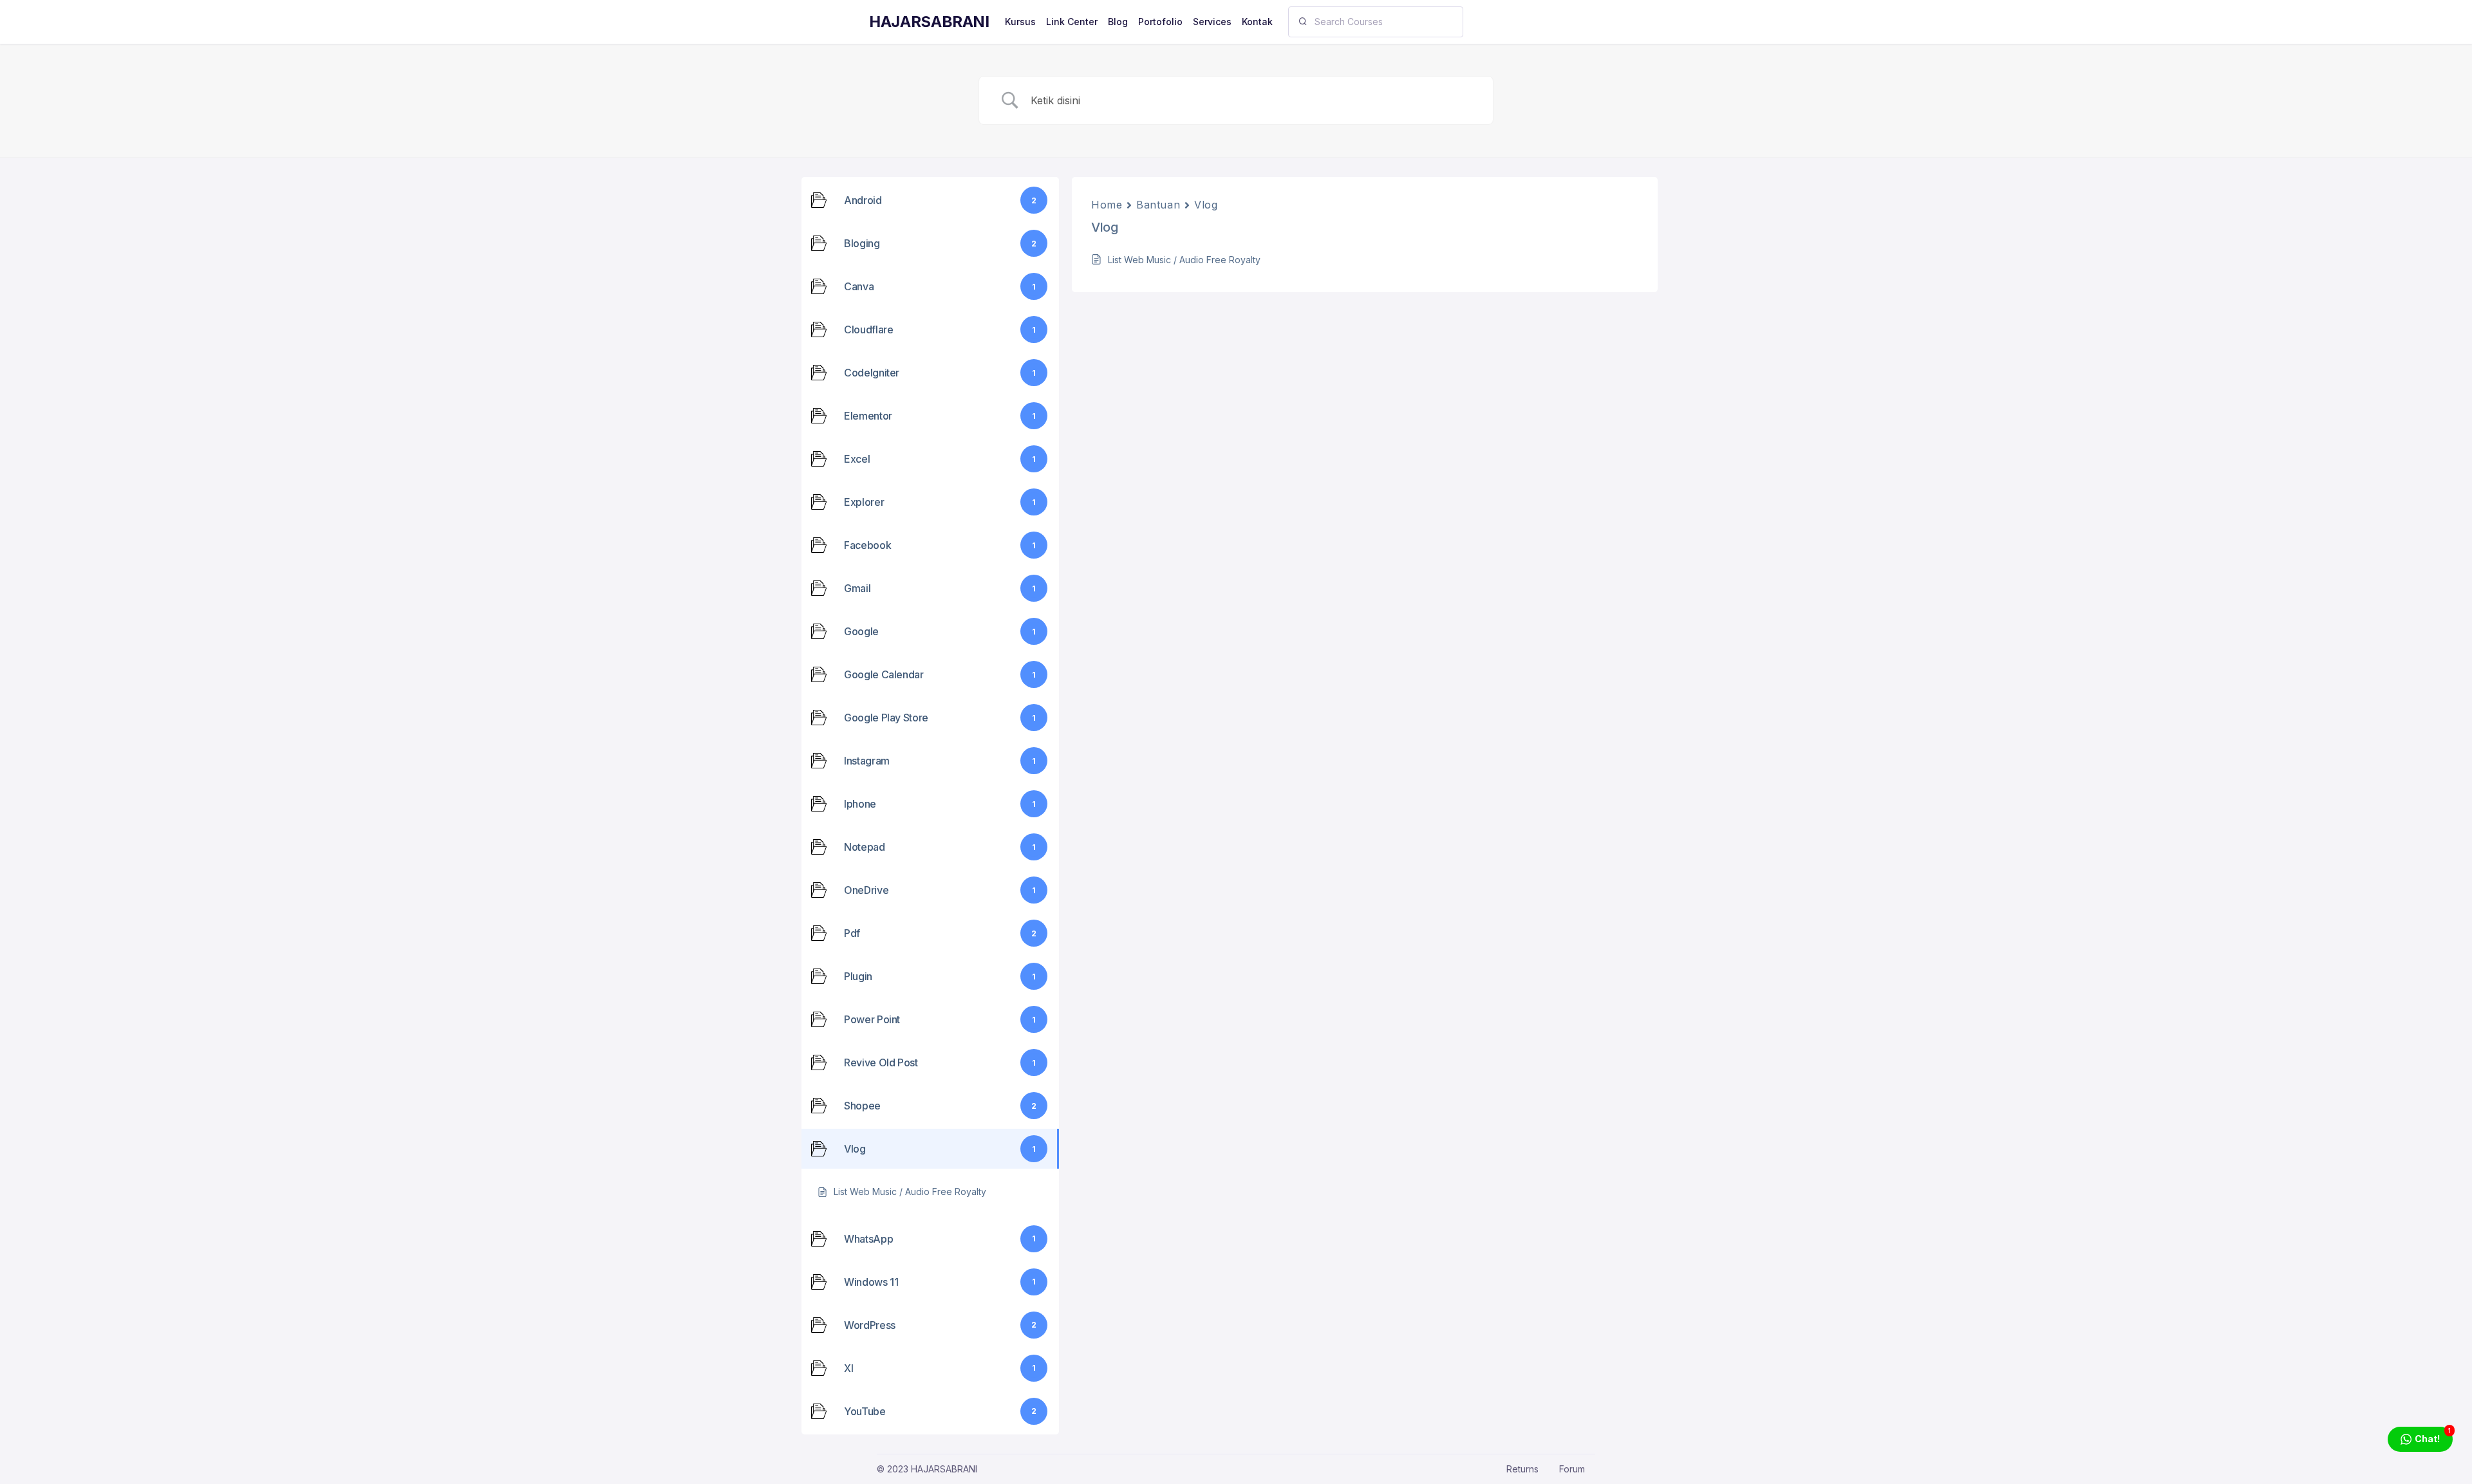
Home (1107, 205)
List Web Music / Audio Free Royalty (1184, 260)
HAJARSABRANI (929, 22)
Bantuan (1158, 205)
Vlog (1206, 205)
